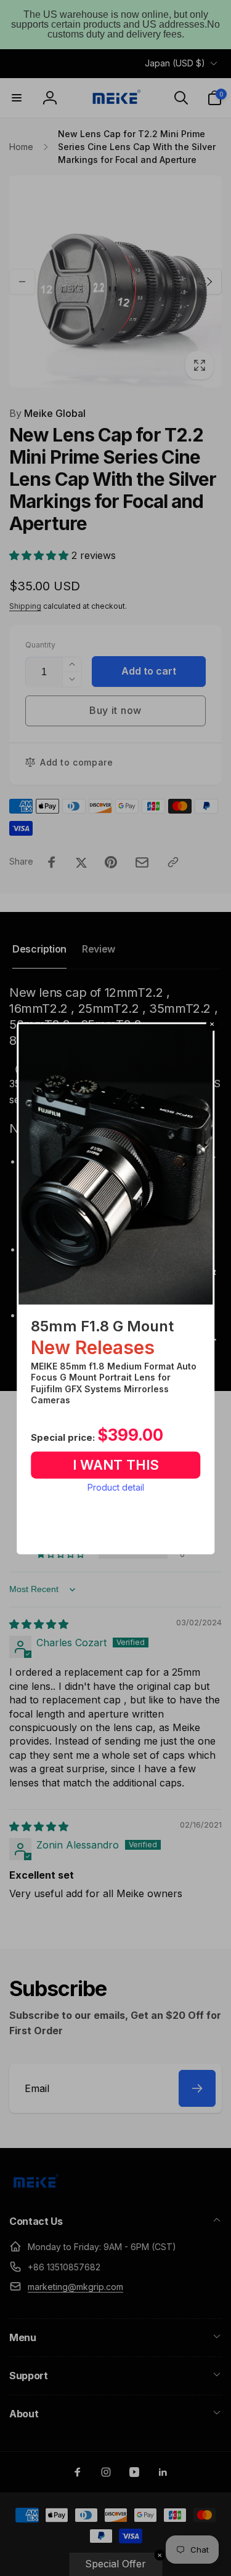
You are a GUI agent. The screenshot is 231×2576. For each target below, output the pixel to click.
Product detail (116, 1488)
